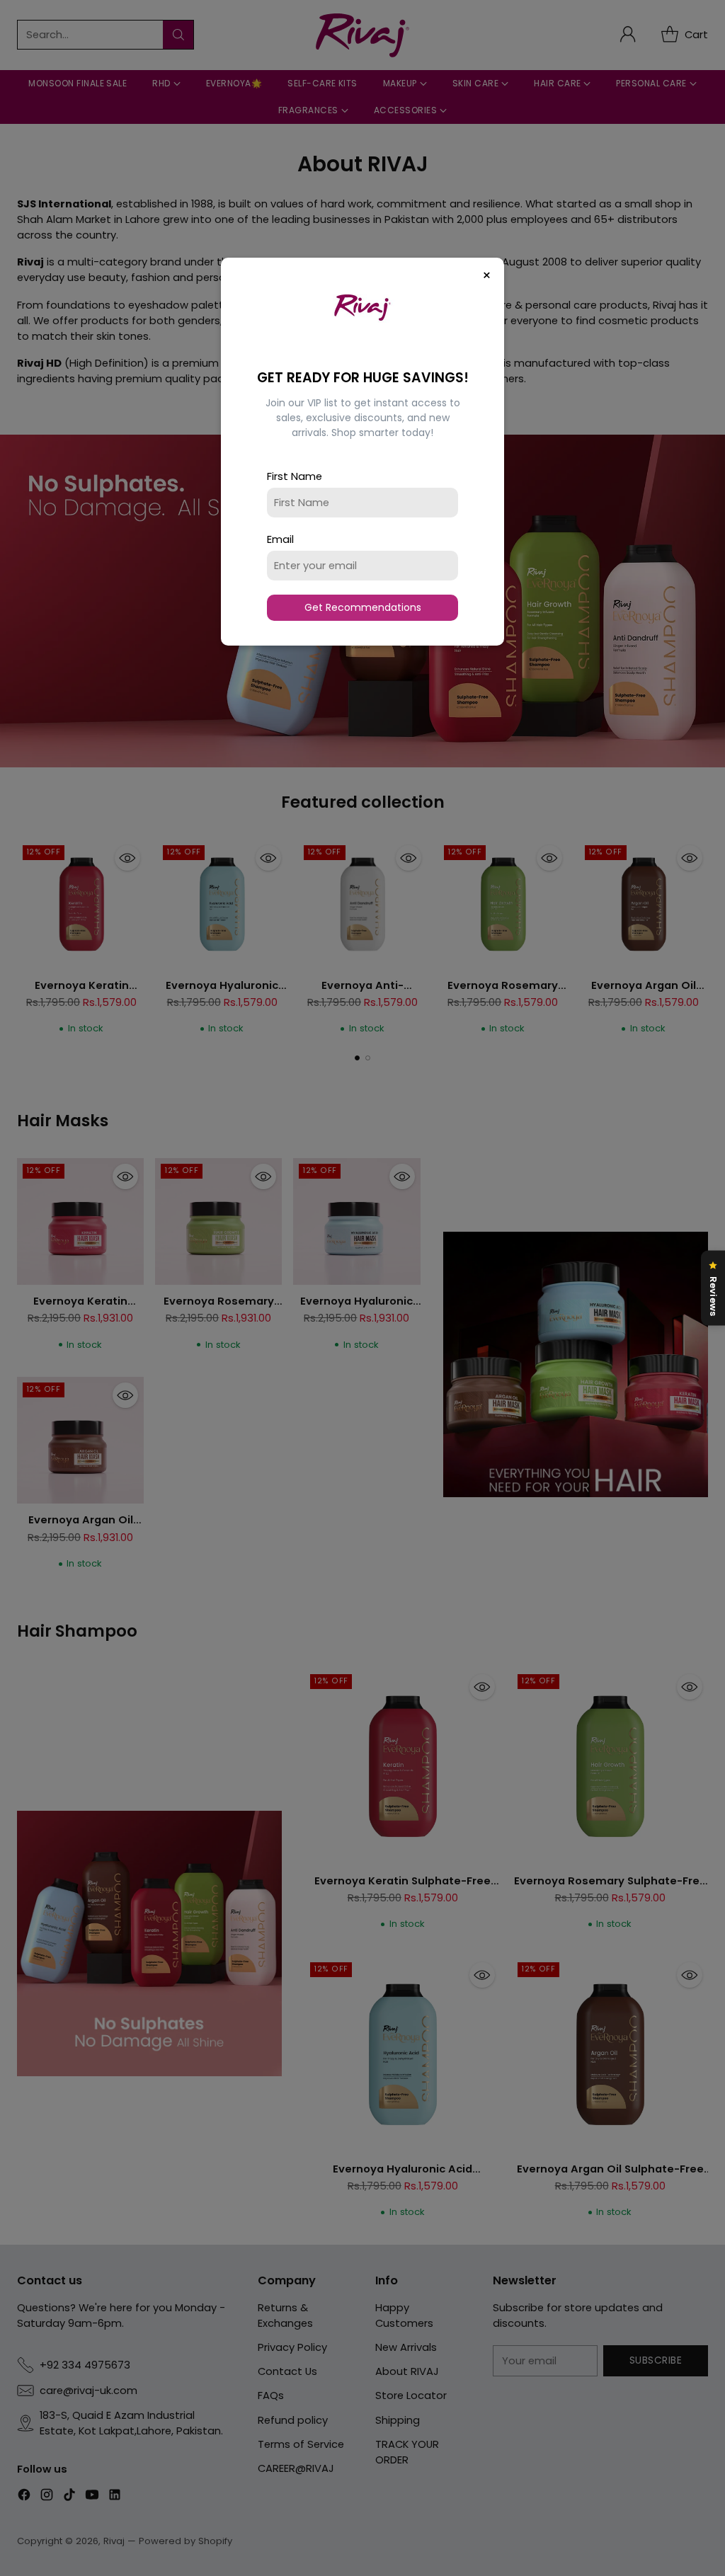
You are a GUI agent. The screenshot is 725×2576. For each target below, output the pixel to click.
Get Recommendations (363, 607)
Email (280, 539)
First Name (295, 476)
